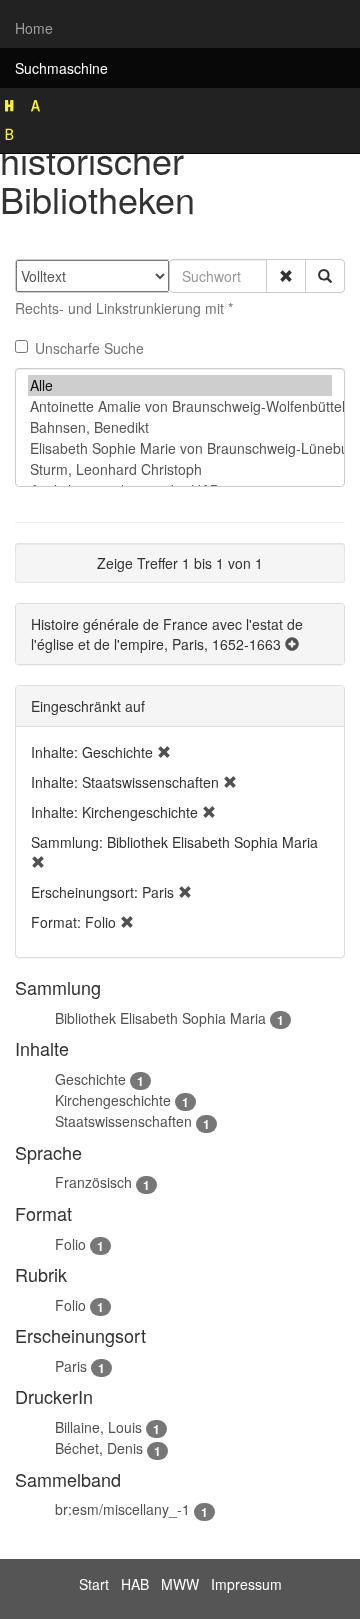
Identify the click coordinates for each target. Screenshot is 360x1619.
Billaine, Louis (98, 1427)
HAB (135, 1584)
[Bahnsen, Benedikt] (180, 427)
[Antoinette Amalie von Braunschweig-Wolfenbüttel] (180, 406)
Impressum (246, 1584)
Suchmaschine (61, 68)
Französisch (93, 1182)
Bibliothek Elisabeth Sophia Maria (160, 1018)
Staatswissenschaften (123, 1121)
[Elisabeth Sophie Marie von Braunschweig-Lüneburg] (180, 448)
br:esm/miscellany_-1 (122, 1509)
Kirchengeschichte (113, 1100)
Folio (70, 1244)
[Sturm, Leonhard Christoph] (180, 469)
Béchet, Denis (99, 1448)
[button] (286, 276)
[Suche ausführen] (325, 276)
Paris (71, 1366)
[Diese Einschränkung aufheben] (164, 752)
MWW (180, 1584)
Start (94, 1584)
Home (34, 28)
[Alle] (180, 385)
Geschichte (90, 1079)
